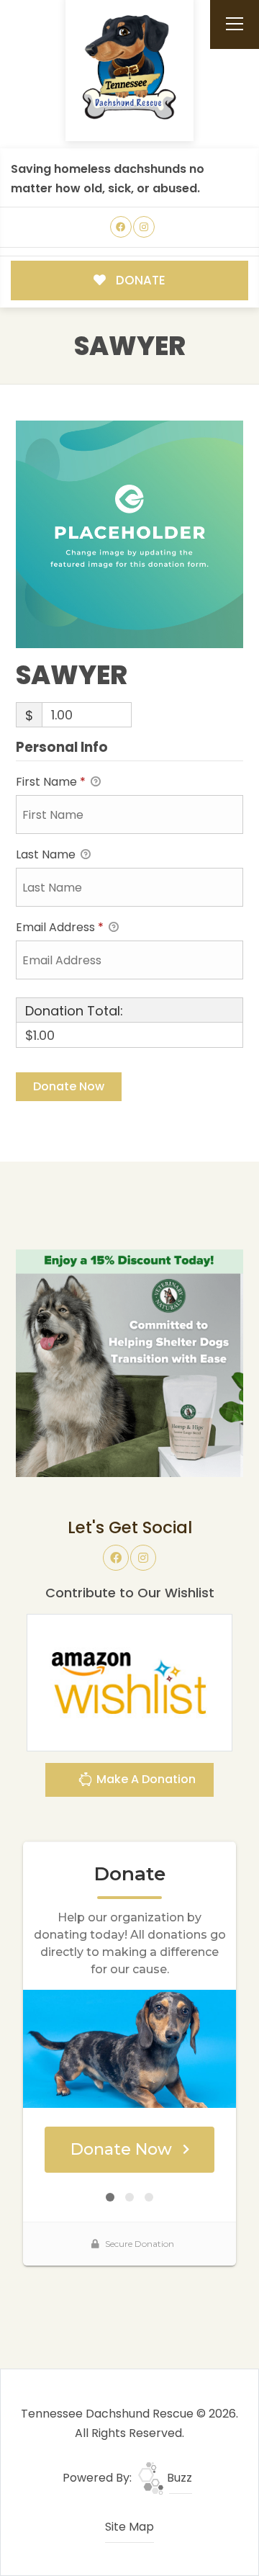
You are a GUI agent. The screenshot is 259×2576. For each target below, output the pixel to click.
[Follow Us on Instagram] (144, 227)
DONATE (139, 280)
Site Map (129, 2527)
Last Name (47, 854)
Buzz (178, 2478)
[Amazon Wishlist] (129, 1682)
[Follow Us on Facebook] (121, 227)
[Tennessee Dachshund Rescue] (129, 68)
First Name (51, 782)
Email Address (60, 927)
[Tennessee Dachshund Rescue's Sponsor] (129, 1362)
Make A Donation (145, 1779)
